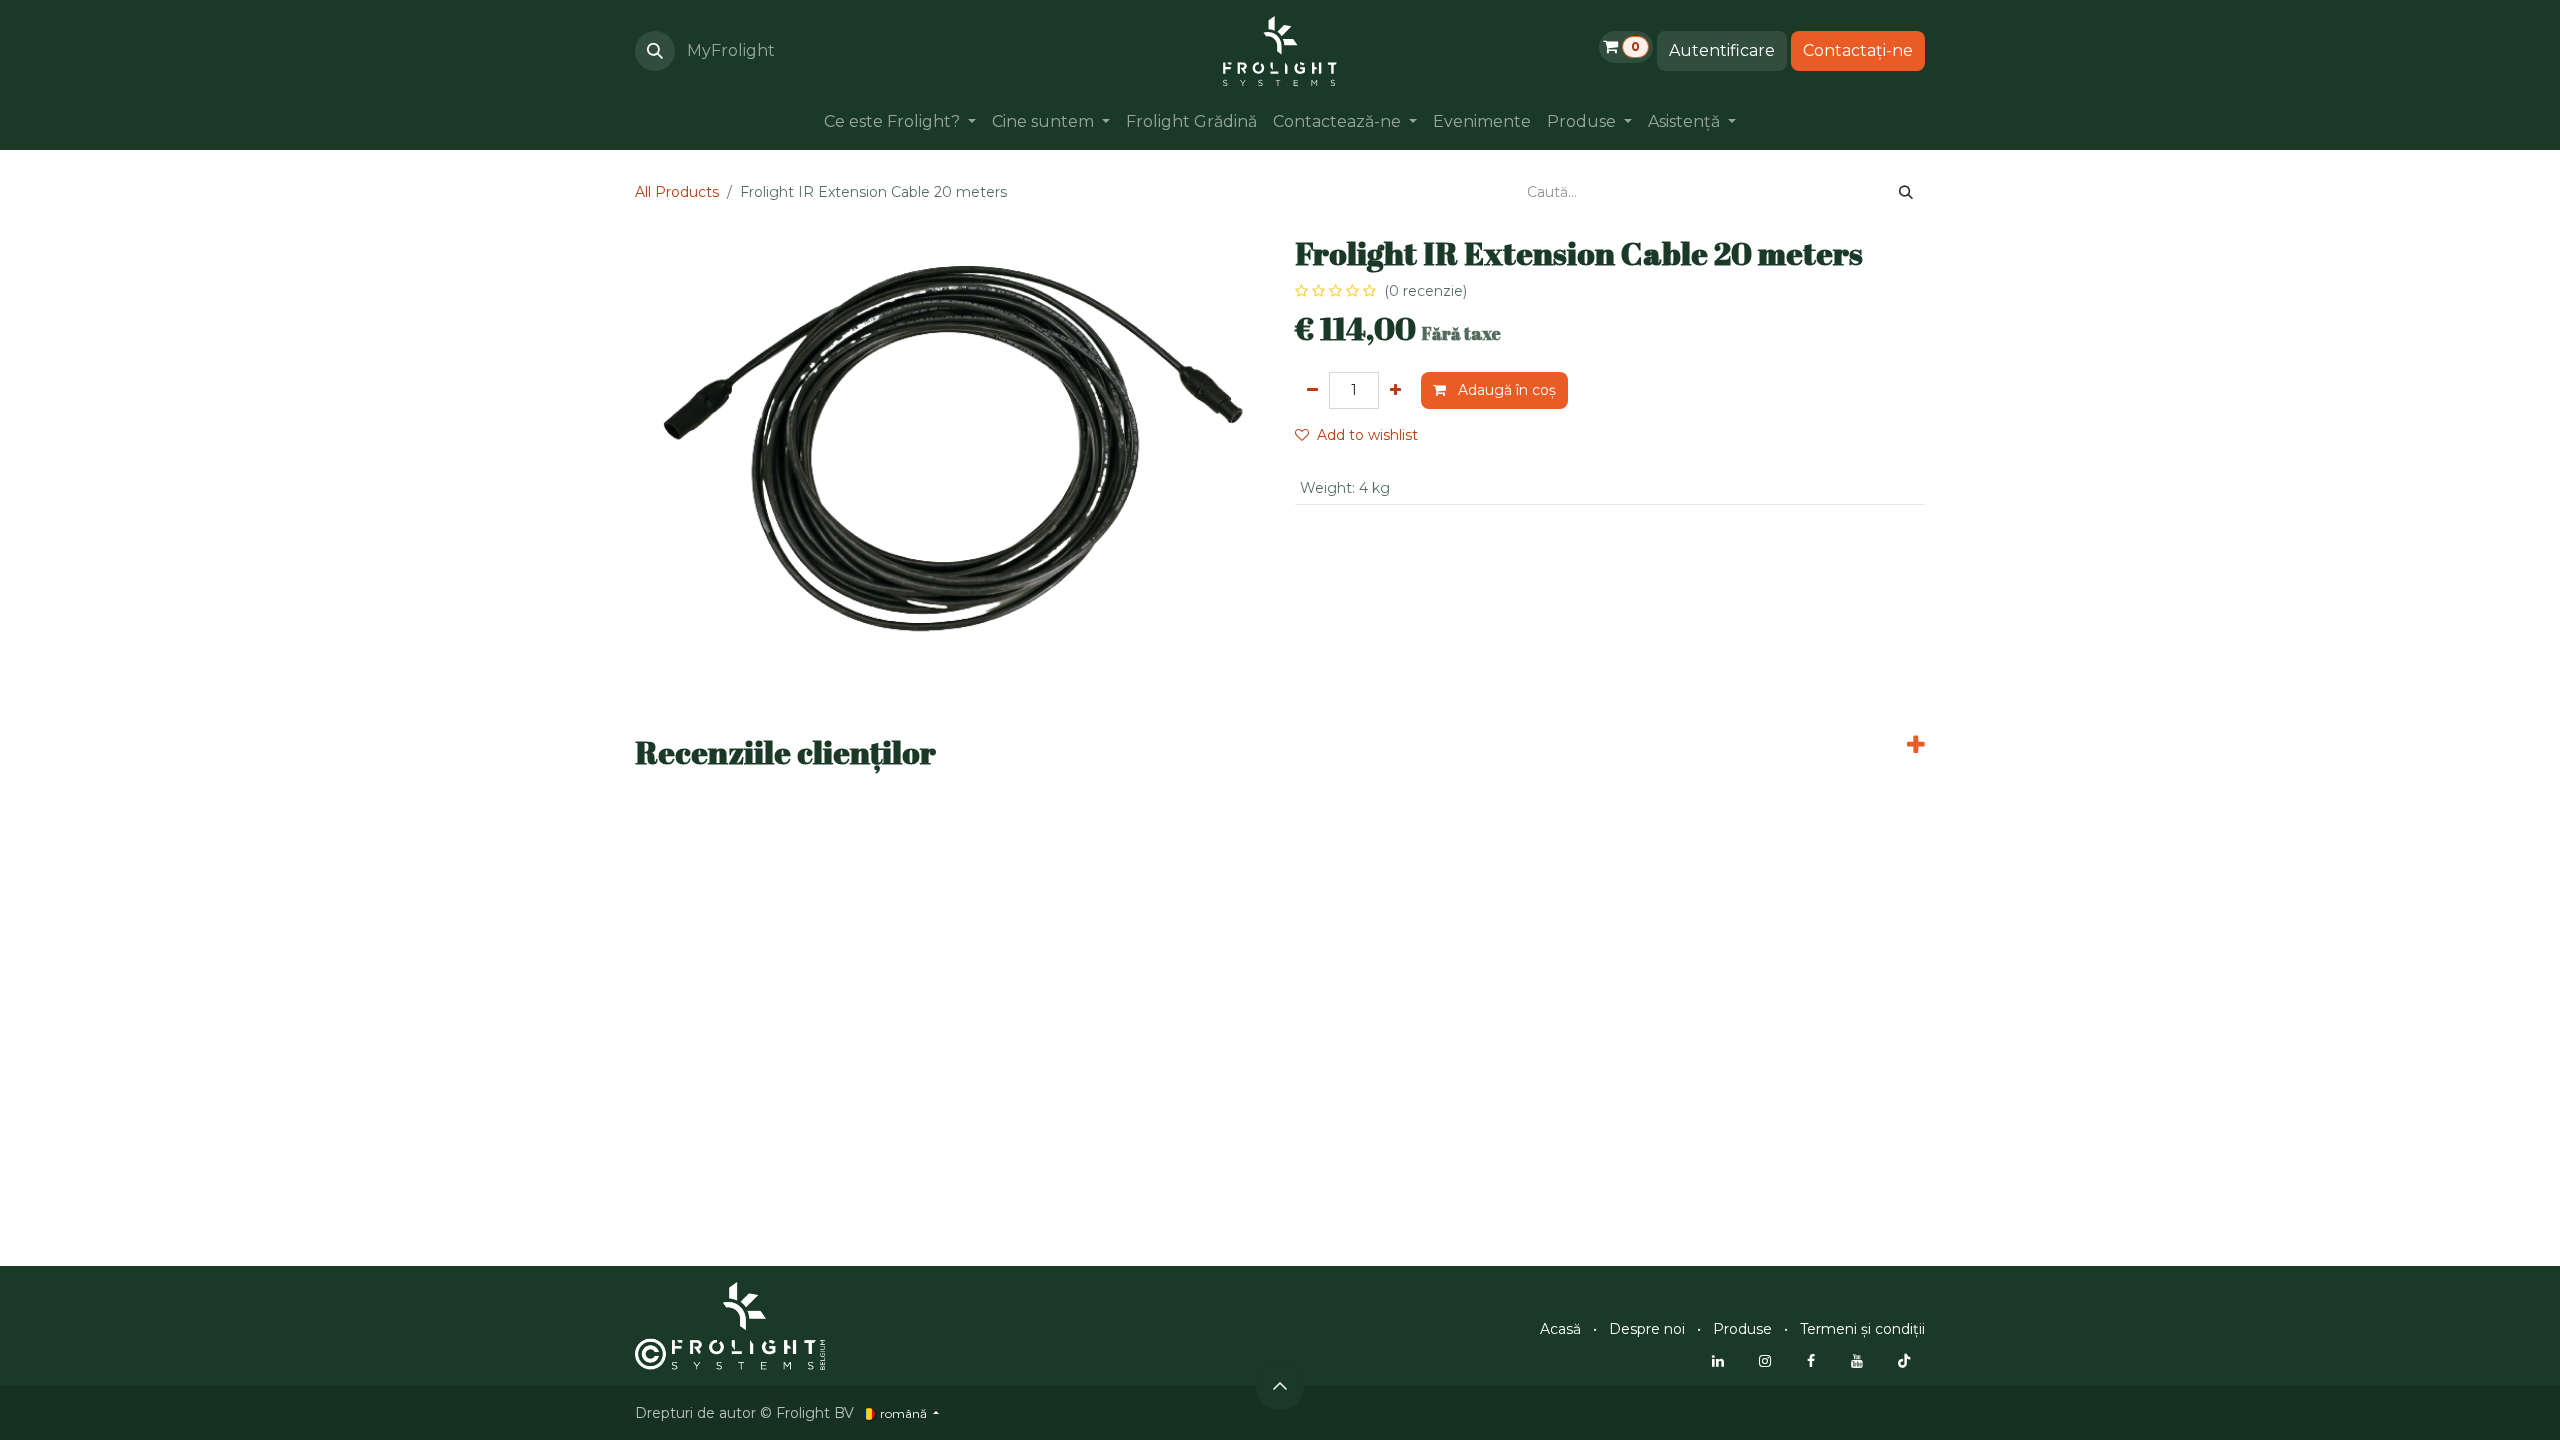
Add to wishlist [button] (1367, 435)
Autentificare (1722, 50)
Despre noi (1647, 1329)
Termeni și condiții (1862, 1329)
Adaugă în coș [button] (1505, 390)
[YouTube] (1857, 1361)
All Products (677, 192)
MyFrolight (731, 50)
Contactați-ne (1858, 50)
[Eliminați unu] (1312, 390)
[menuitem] (900, 122)
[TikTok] (1904, 1361)
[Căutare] (1906, 192)
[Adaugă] (1395, 390)
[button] (655, 51)
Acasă (1560, 1329)
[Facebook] (1811, 1361)
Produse (1742, 1329)
